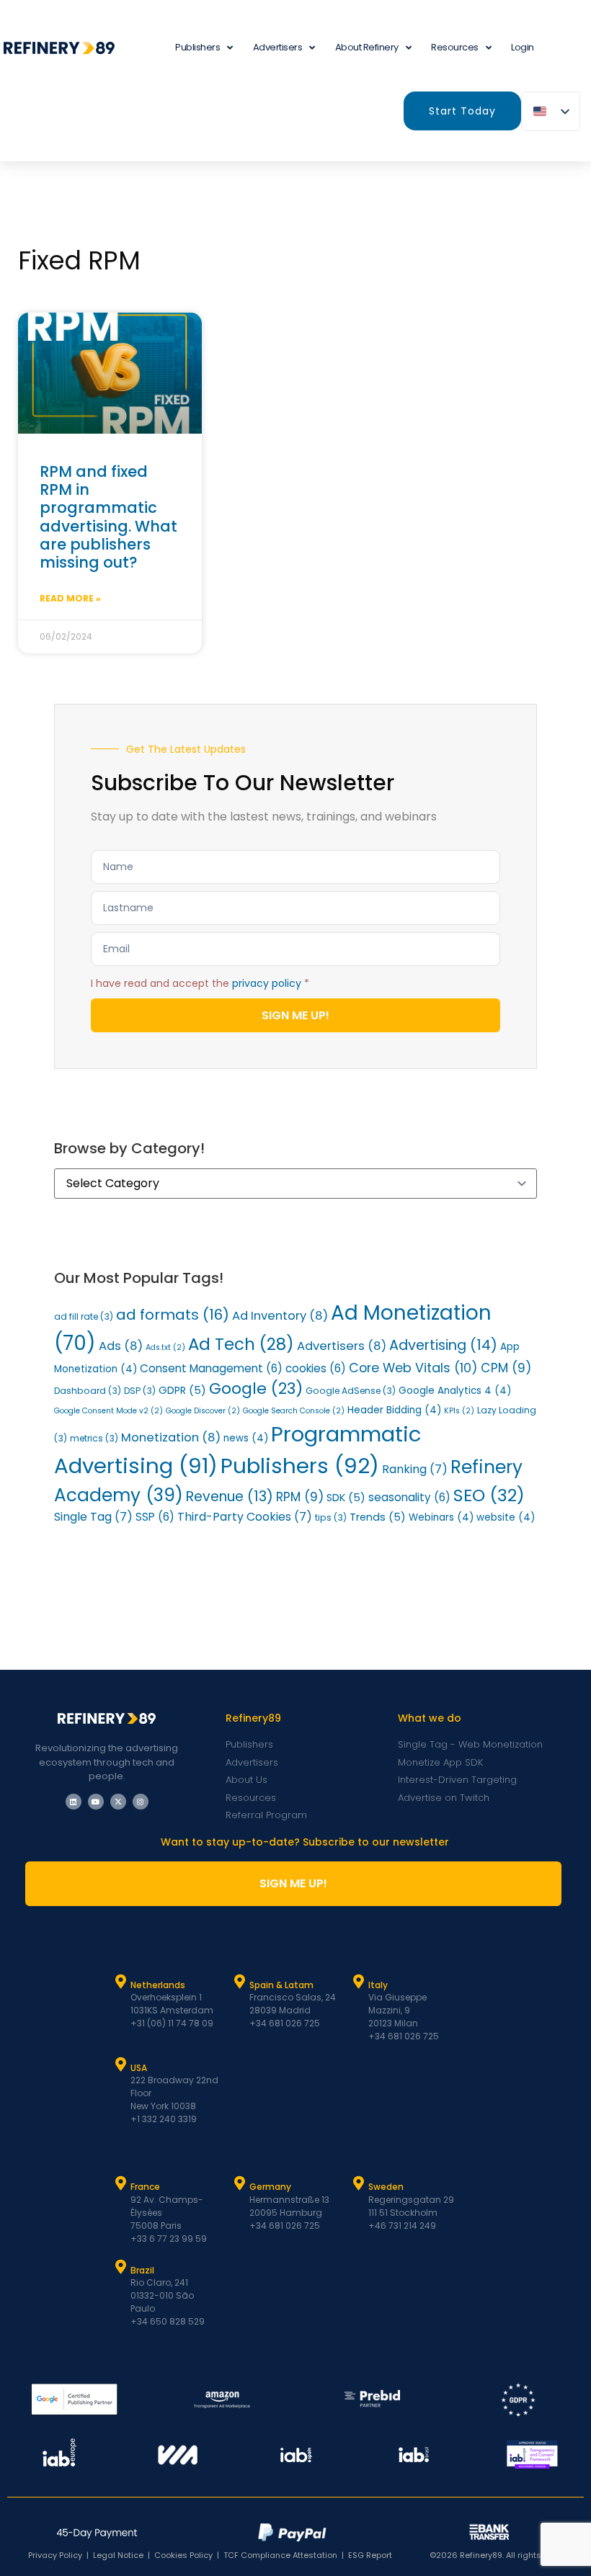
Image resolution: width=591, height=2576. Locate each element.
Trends (378, 1517)
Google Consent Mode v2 (108, 1411)
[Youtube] (96, 1802)
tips (331, 1517)
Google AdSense (351, 1391)
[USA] (121, 2065)
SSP (155, 1517)
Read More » (70, 598)
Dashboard (88, 1391)
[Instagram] (141, 1802)
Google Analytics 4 (455, 1391)
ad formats (173, 1315)
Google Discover (203, 1411)
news (246, 1438)
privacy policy (267, 983)
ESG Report (370, 2555)
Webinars (441, 1517)
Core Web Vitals (413, 1368)
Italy (378, 1985)
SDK (346, 1498)
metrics (94, 1438)
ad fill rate (84, 1316)
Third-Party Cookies (245, 1517)
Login (523, 47)
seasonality (409, 1497)
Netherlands (158, 1985)
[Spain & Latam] (240, 1982)
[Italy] (359, 1982)
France (145, 2187)
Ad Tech (241, 1344)
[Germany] (240, 2183)
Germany (270, 2187)
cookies (316, 1368)
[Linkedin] (74, 1802)
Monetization (171, 1437)
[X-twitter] (118, 1802)
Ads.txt (165, 1347)
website (506, 1517)
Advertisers (278, 47)
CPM (506, 1368)
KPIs (459, 1411)
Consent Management (211, 1368)
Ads (121, 1346)
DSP (140, 1391)
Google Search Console (294, 1411)
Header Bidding (394, 1410)
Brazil (142, 2270)
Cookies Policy (183, 2555)
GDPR (182, 1390)
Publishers (300, 1466)
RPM (300, 1497)
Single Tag (93, 1517)
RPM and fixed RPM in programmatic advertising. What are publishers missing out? (108, 517)
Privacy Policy (55, 2555)
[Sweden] (359, 2183)
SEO (489, 1495)
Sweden (386, 2187)
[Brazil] (121, 2267)
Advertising (443, 1345)
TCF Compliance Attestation (280, 2555)
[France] (121, 2183)
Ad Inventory (280, 1316)
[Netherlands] (121, 1982)
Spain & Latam (281, 1985)
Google (256, 1388)
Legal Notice (118, 2555)
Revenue (230, 1497)
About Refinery (367, 47)
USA (139, 2068)
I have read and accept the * (200, 983)
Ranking (415, 1469)
